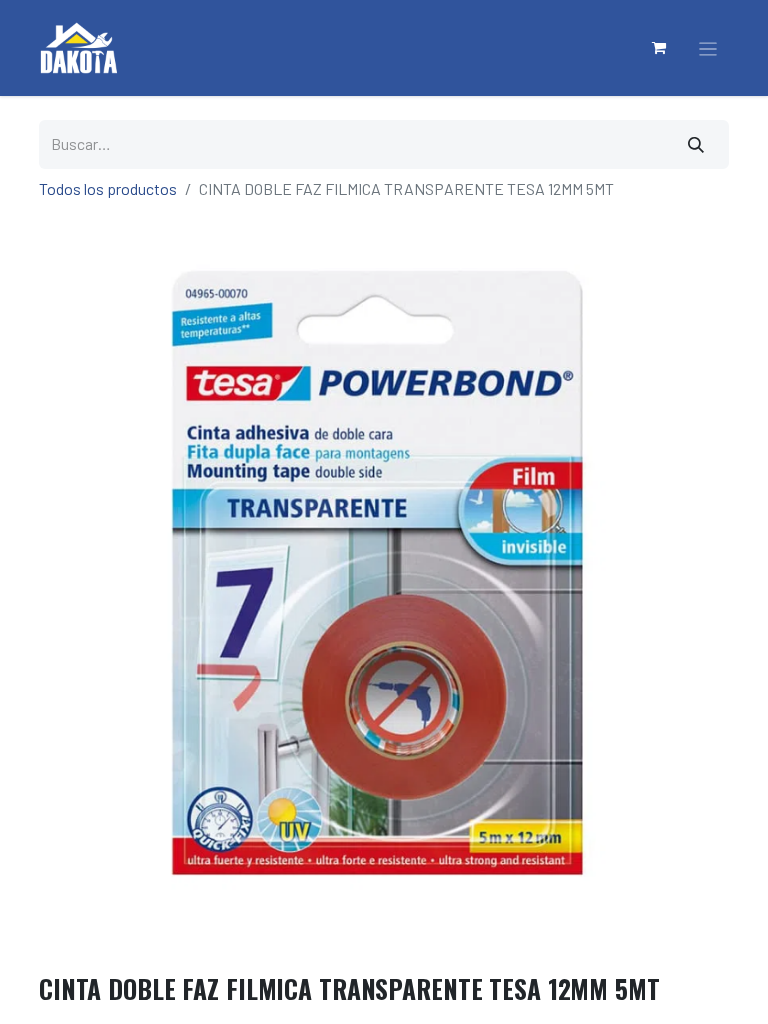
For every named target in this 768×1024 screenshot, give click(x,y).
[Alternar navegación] (708, 48)
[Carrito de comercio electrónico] (660, 48)
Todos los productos (108, 188)
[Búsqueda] (697, 144)
